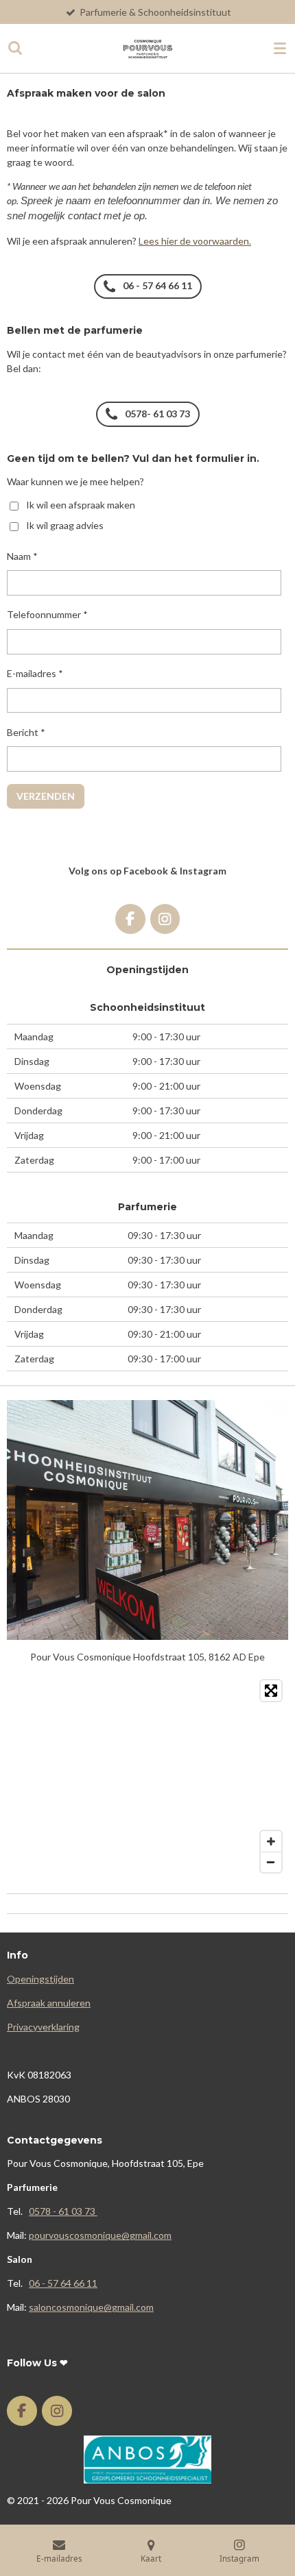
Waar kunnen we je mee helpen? (75, 481)
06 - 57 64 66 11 (63, 2283)
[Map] (147, 1776)
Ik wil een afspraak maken (81, 505)
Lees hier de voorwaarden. (195, 241)
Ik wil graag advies (65, 525)
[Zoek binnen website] (15, 48)
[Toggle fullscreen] (271, 1691)
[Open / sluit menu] (280, 48)
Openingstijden (40, 1979)
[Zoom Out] (271, 1862)
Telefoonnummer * (47, 614)
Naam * (22, 556)
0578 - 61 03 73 (63, 2211)
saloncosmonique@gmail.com (91, 2307)
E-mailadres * (35, 673)
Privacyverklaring (43, 2027)
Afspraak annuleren (49, 2003)
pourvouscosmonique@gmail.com (100, 2235)
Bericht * (26, 732)
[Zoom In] (271, 1841)
